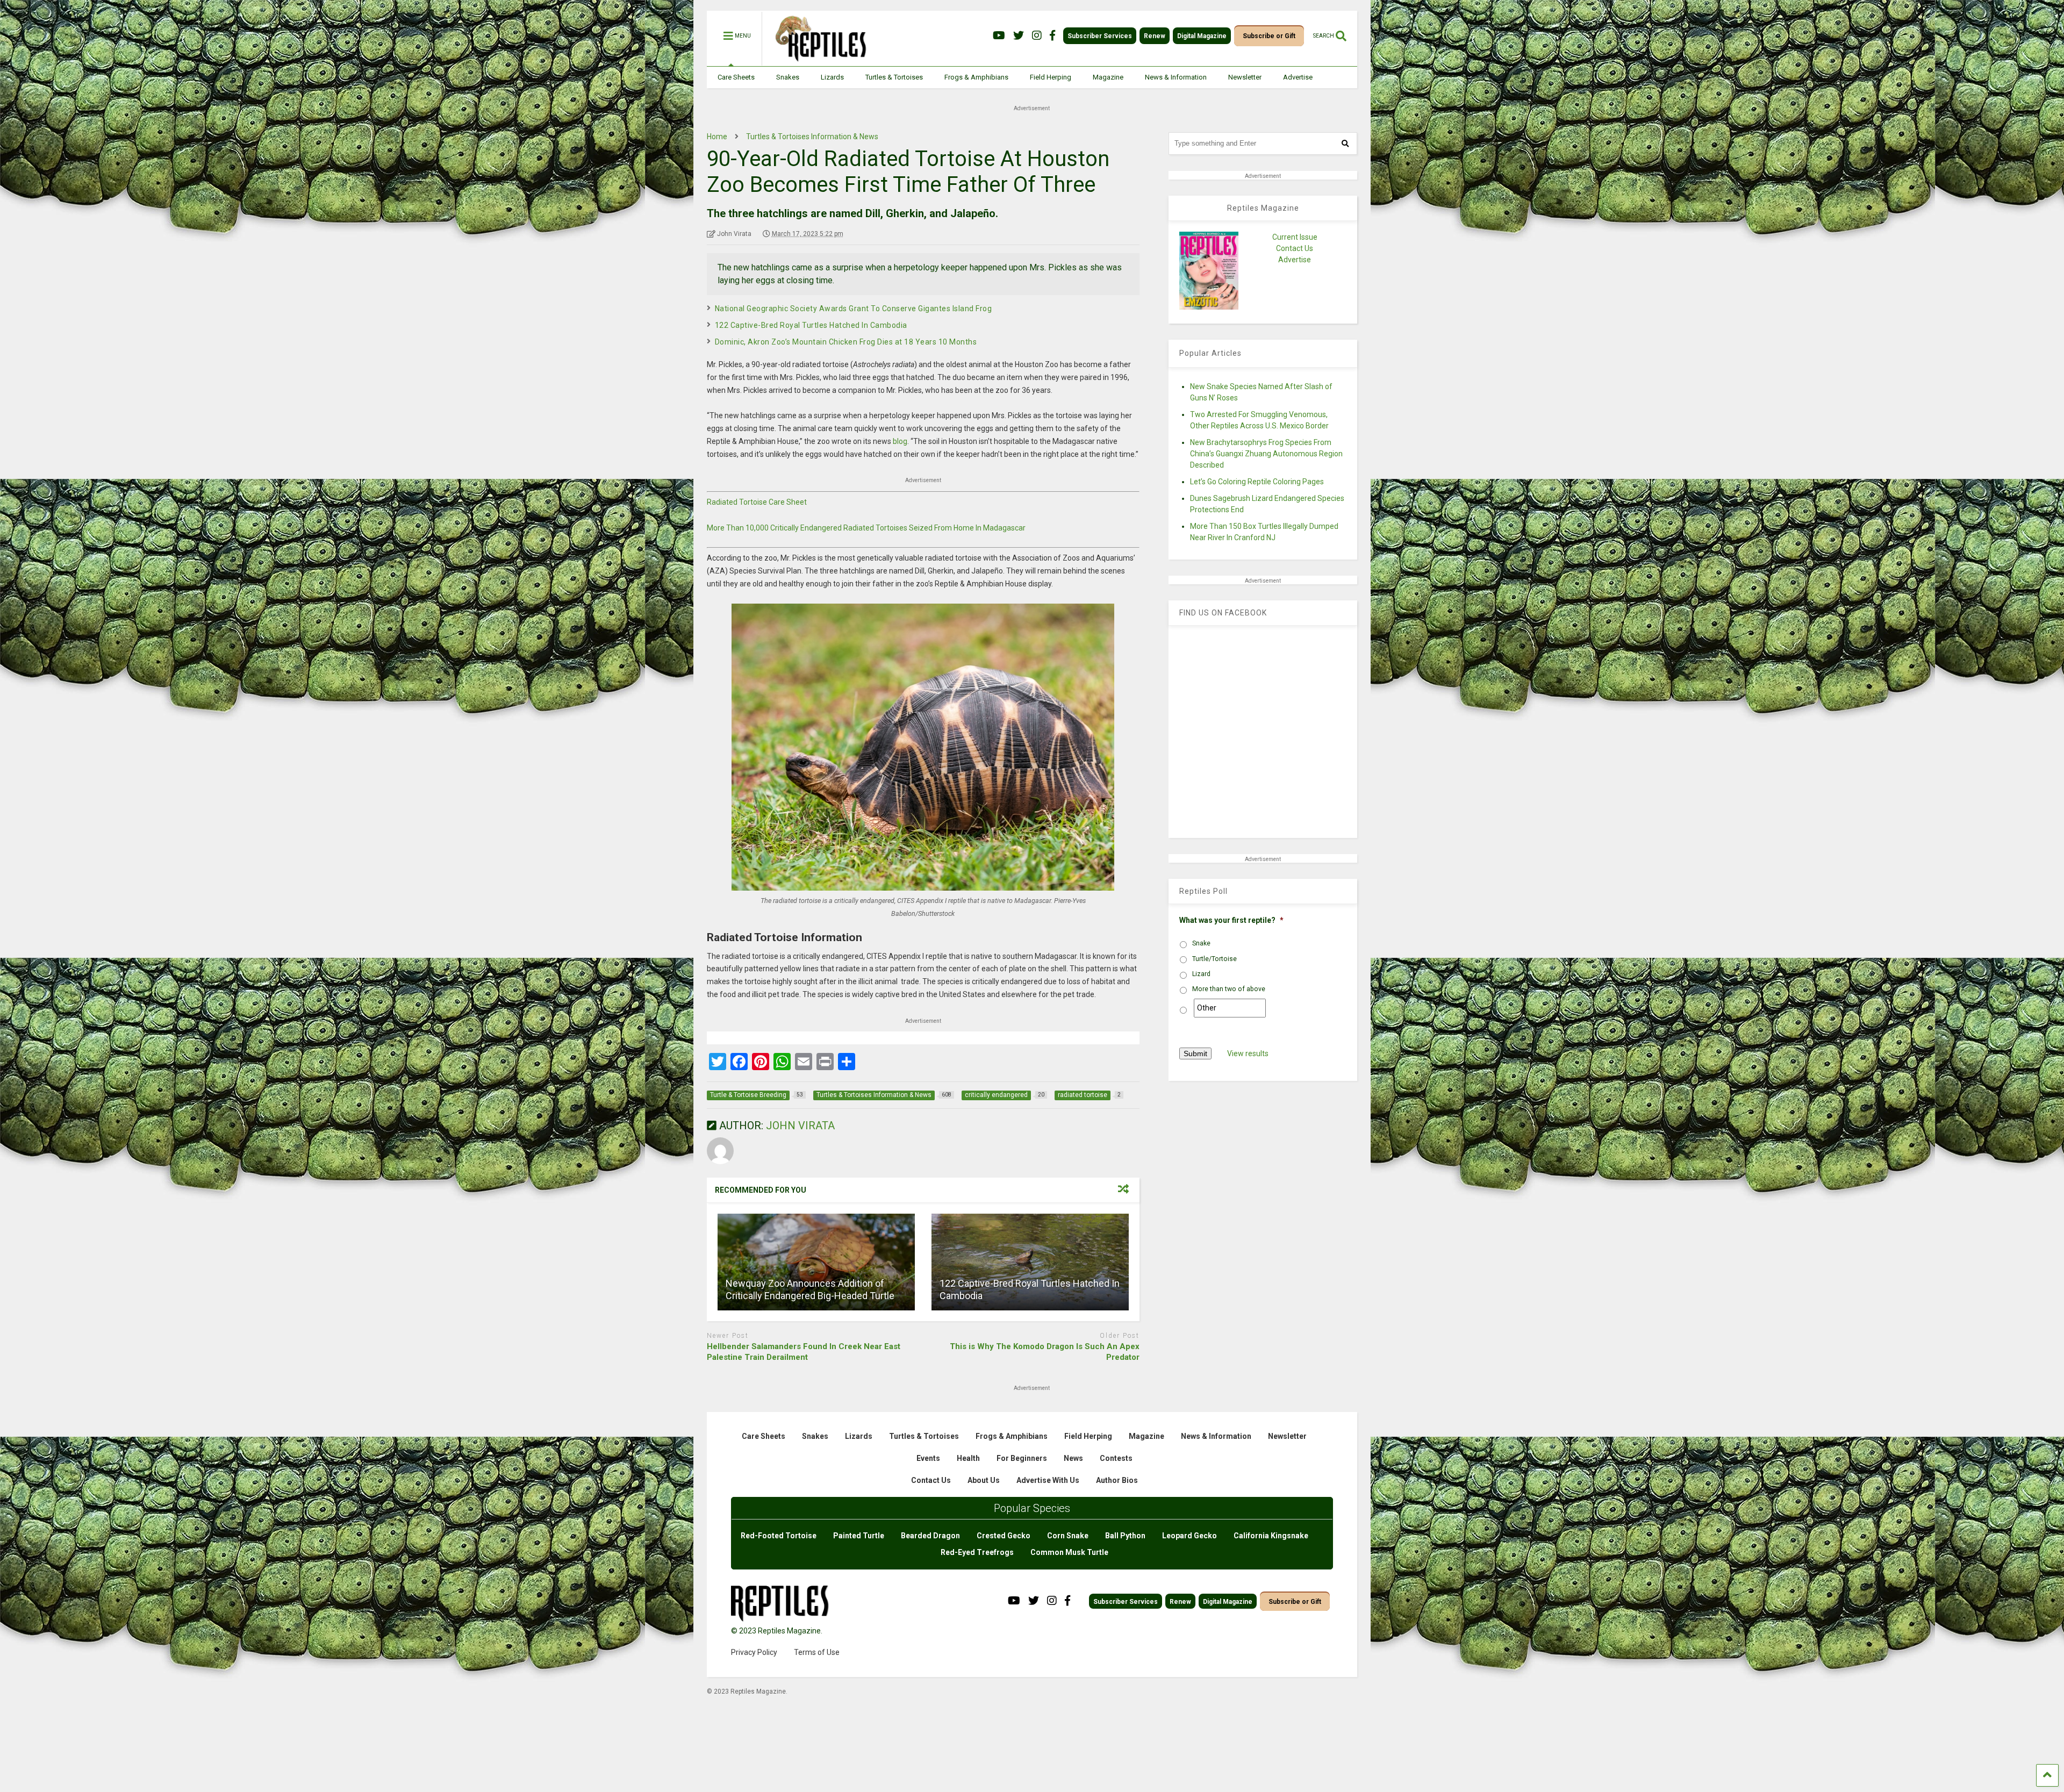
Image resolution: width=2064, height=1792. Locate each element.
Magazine (1108, 77)
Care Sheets (736, 77)
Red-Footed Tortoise (779, 1536)
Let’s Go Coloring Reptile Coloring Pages (1257, 482)
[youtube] (999, 36)
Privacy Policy (754, 1652)
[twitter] (1019, 36)
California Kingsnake (1271, 1536)
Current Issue (1295, 237)
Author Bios (1117, 1480)
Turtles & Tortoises (894, 77)
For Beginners (1022, 1458)
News (1073, 1458)
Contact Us (1295, 248)
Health (968, 1458)
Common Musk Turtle (1069, 1552)
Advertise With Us (1048, 1480)
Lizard (1201, 974)
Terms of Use (817, 1652)
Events (928, 1458)
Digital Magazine (1202, 36)
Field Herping (1051, 77)
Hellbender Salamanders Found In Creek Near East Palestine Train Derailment (804, 1352)
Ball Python (1125, 1536)
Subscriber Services (1100, 36)
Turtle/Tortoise (1214, 959)
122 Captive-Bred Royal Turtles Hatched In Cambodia (811, 325)
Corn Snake (1068, 1536)
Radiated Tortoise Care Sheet (757, 502)
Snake (1201, 943)
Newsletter (1245, 77)
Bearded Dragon (930, 1536)
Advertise (1298, 77)
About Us (984, 1480)
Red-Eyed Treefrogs (977, 1552)
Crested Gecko (1004, 1536)
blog (900, 441)
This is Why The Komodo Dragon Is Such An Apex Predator (1045, 1352)
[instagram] (1037, 36)
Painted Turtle (859, 1536)
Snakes (788, 77)
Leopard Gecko (1189, 1536)
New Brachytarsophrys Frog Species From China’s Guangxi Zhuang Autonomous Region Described (1266, 454)
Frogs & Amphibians (976, 77)
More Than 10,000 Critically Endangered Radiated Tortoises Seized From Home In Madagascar (866, 528)
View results (1248, 1053)
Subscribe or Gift (1269, 36)
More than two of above (1229, 989)
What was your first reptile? (1231, 920)
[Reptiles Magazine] (817, 61)
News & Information (1176, 77)
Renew (1155, 36)
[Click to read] (816, 1262)
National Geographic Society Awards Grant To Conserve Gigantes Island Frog (854, 309)
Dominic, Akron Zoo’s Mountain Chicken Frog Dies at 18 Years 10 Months (846, 342)
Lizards (832, 77)
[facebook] (1052, 36)
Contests (1116, 1458)
